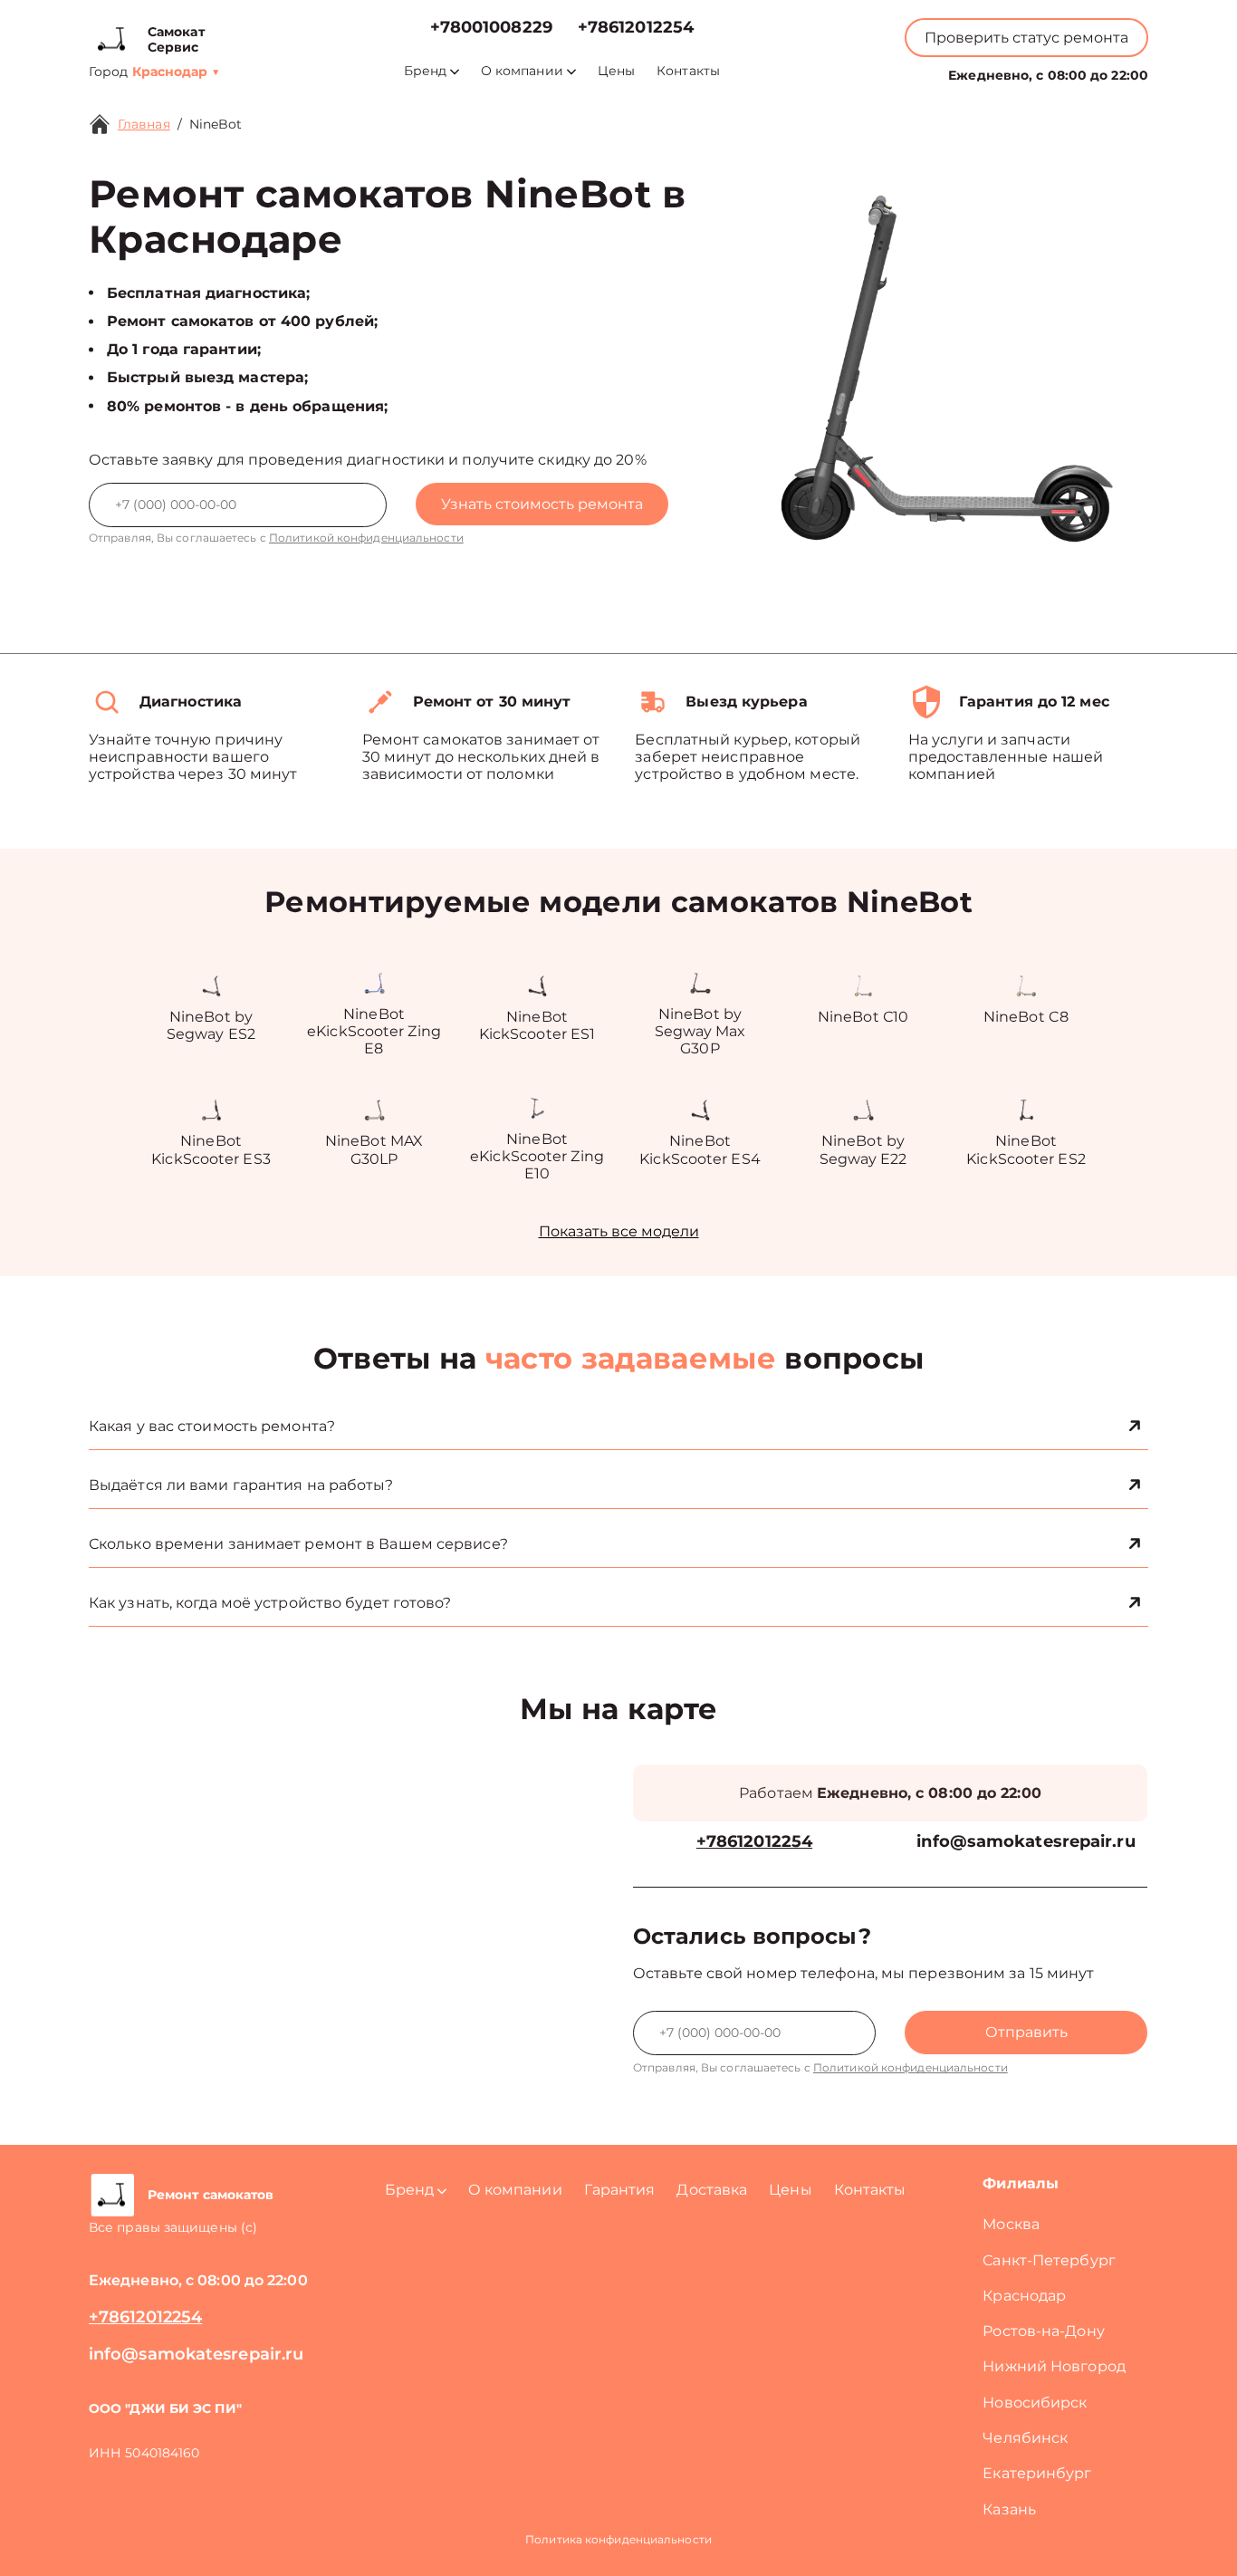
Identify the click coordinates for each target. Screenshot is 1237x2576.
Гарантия (620, 2190)
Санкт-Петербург (1049, 2260)
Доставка (712, 2190)
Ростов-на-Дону (1043, 2331)
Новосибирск (1035, 2403)
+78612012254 (636, 28)
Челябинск (1025, 2438)
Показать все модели (619, 1231)
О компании (522, 71)
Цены (616, 71)
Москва (1011, 2224)
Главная (144, 124)
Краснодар (1024, 2296)
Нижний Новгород (1054, 2366)
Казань (1009, 2509)
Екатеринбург (1037, 2473)
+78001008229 (491, 28)
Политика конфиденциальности (618, 2539)
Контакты (688, 71)
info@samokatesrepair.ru (1026, 1842)
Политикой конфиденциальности (366, 538)
